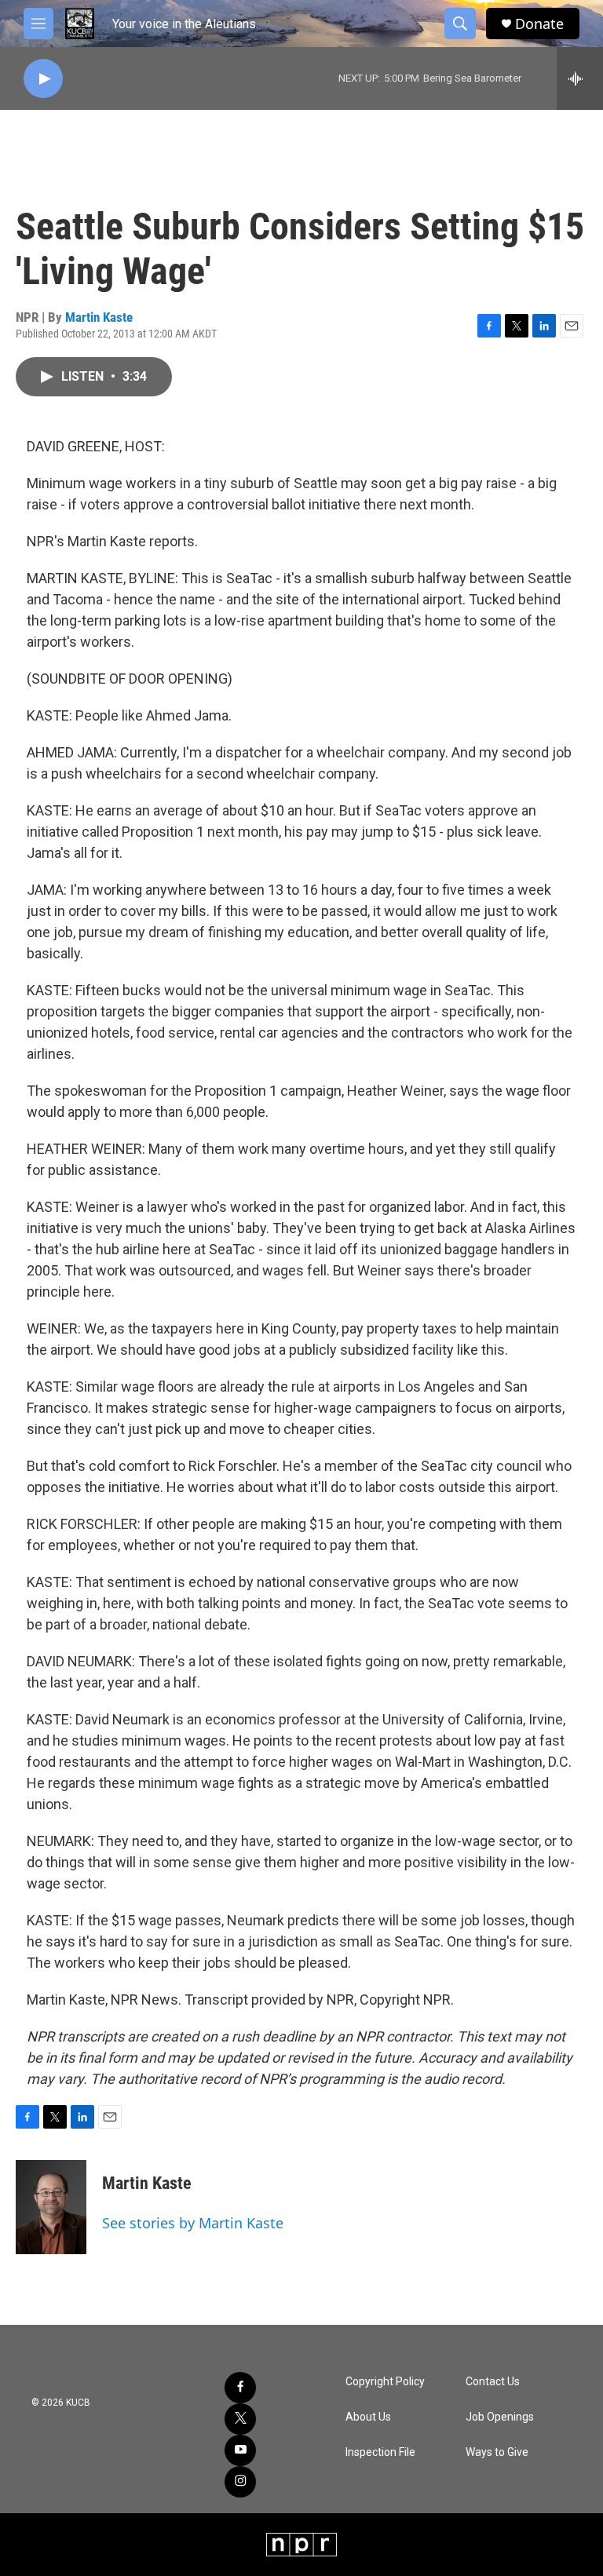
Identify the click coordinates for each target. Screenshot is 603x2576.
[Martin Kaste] (51, 2207)
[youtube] (240, 2450)
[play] (43, 79)
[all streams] (580, 78)
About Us (368, 2417)
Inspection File (380, 2452)
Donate (539, 24)
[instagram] (240, 2482)
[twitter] (240, 2419)
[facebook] (240, 2388)
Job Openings (500, 2417)
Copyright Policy (385, 2382)
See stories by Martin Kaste (193, 2223)
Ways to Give (497, 2452)
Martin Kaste (99, 317)
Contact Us (493, 2382)
